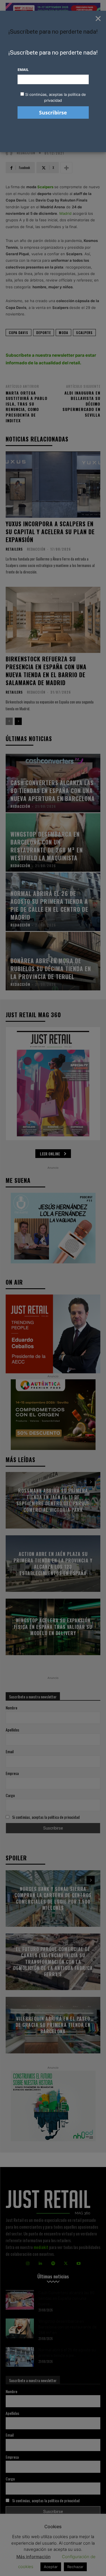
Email (23, 70)
